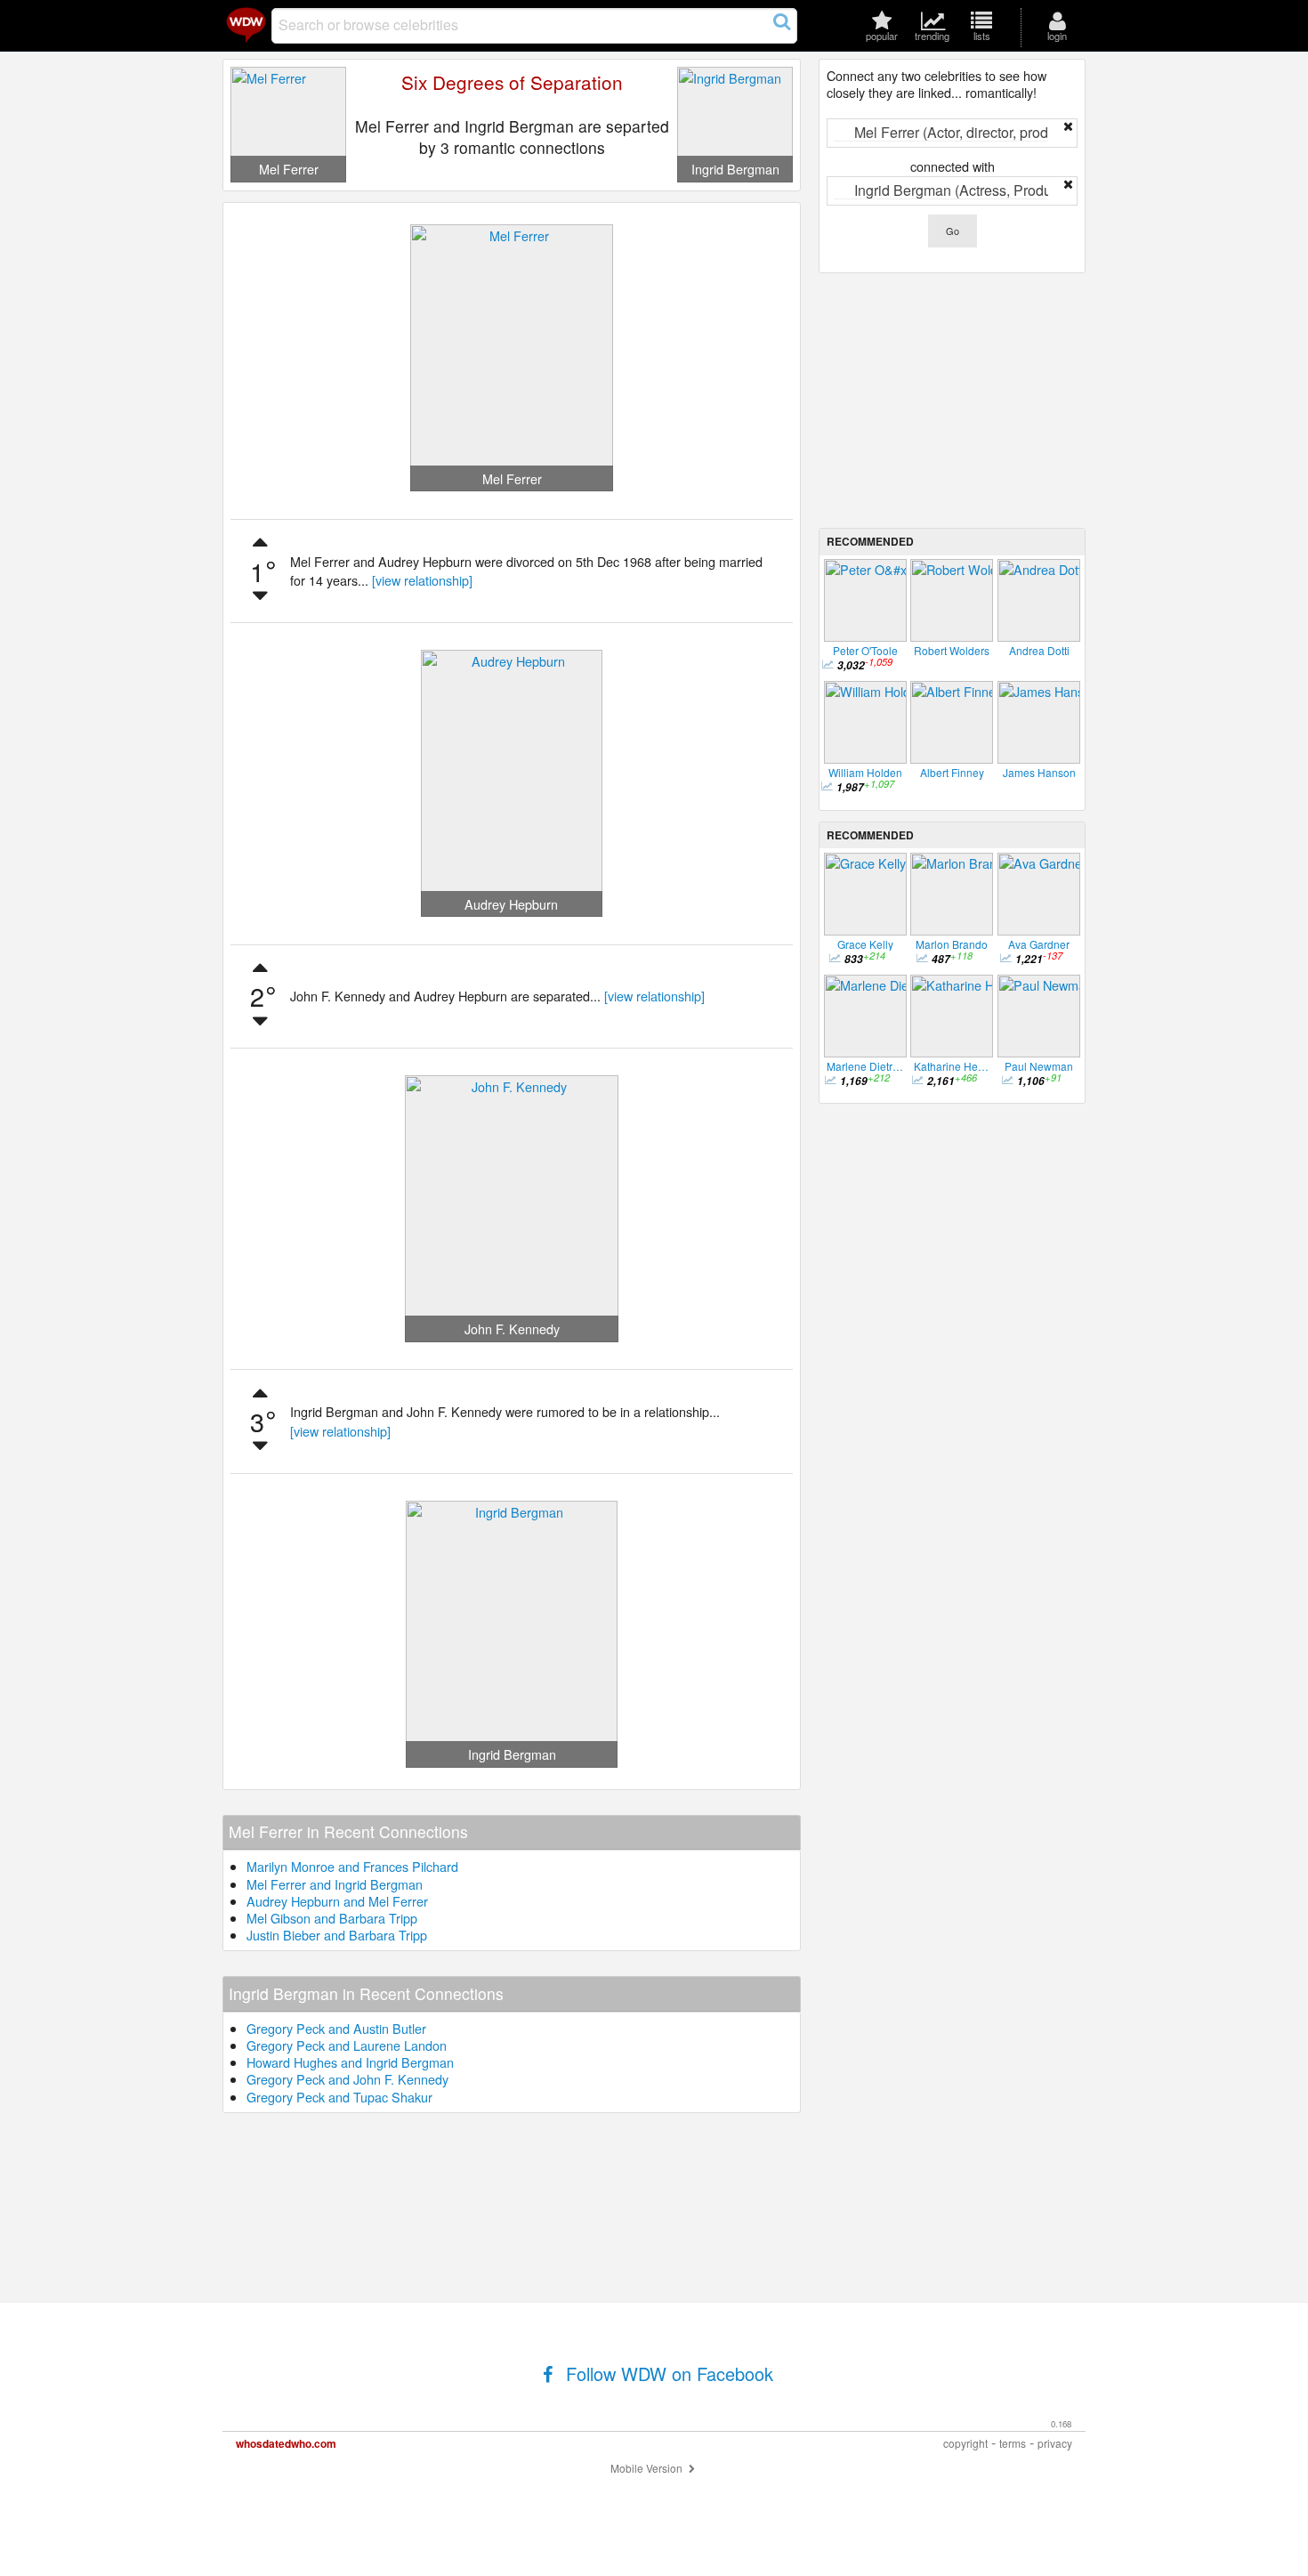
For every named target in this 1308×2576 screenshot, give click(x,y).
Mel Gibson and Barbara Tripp (332, 1918)
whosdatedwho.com (286, 2443)
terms (1013, 2443)
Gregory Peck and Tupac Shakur (339, 2097)
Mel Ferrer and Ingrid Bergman (335, 1884)
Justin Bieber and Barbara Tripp (337, 1935)
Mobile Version (648, 2468)
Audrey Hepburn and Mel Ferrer (337, 1901)
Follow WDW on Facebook (667, 2373)
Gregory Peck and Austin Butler (336, 2028)
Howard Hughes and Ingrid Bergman (350, 2062)
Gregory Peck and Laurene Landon (347, 2045)
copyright (965, 2443)
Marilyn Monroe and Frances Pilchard (352, 1866)
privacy (1055, 2443)
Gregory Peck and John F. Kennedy (347, 2079)
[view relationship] (422, 580)
